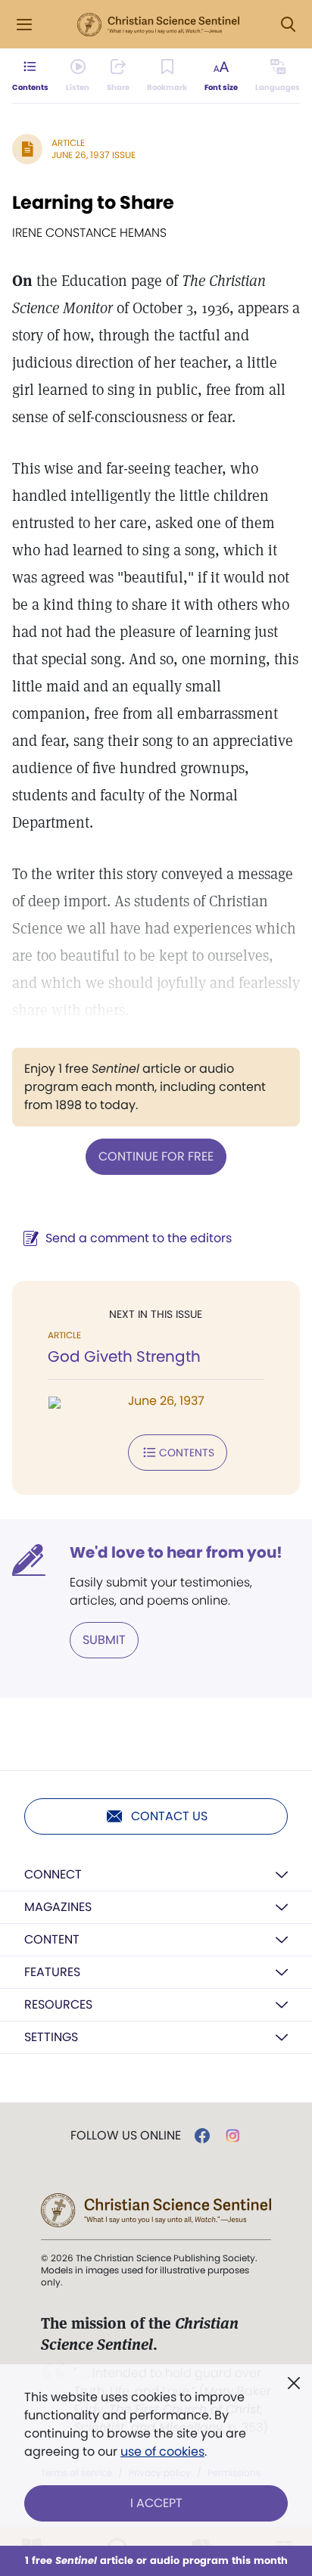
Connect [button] (53, 1874)
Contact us (169, 1816)
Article (68, 143)
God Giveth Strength (124, 1356)
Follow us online (126, 2136)
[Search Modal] (288, 25)
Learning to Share (93, 202)
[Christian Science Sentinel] (158, 25)
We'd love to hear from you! (176, 1552)
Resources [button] (58, 2004)
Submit (104, 1640)
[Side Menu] (24, 25)
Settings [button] (51, 2037)
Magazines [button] (58, 1907)
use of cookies (162, 2452)
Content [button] (52, 1939)
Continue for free (156, 1156)
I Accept (156, 2503)
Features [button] (52, 1972)
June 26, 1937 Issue (94, 155)
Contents (187, 1453)
